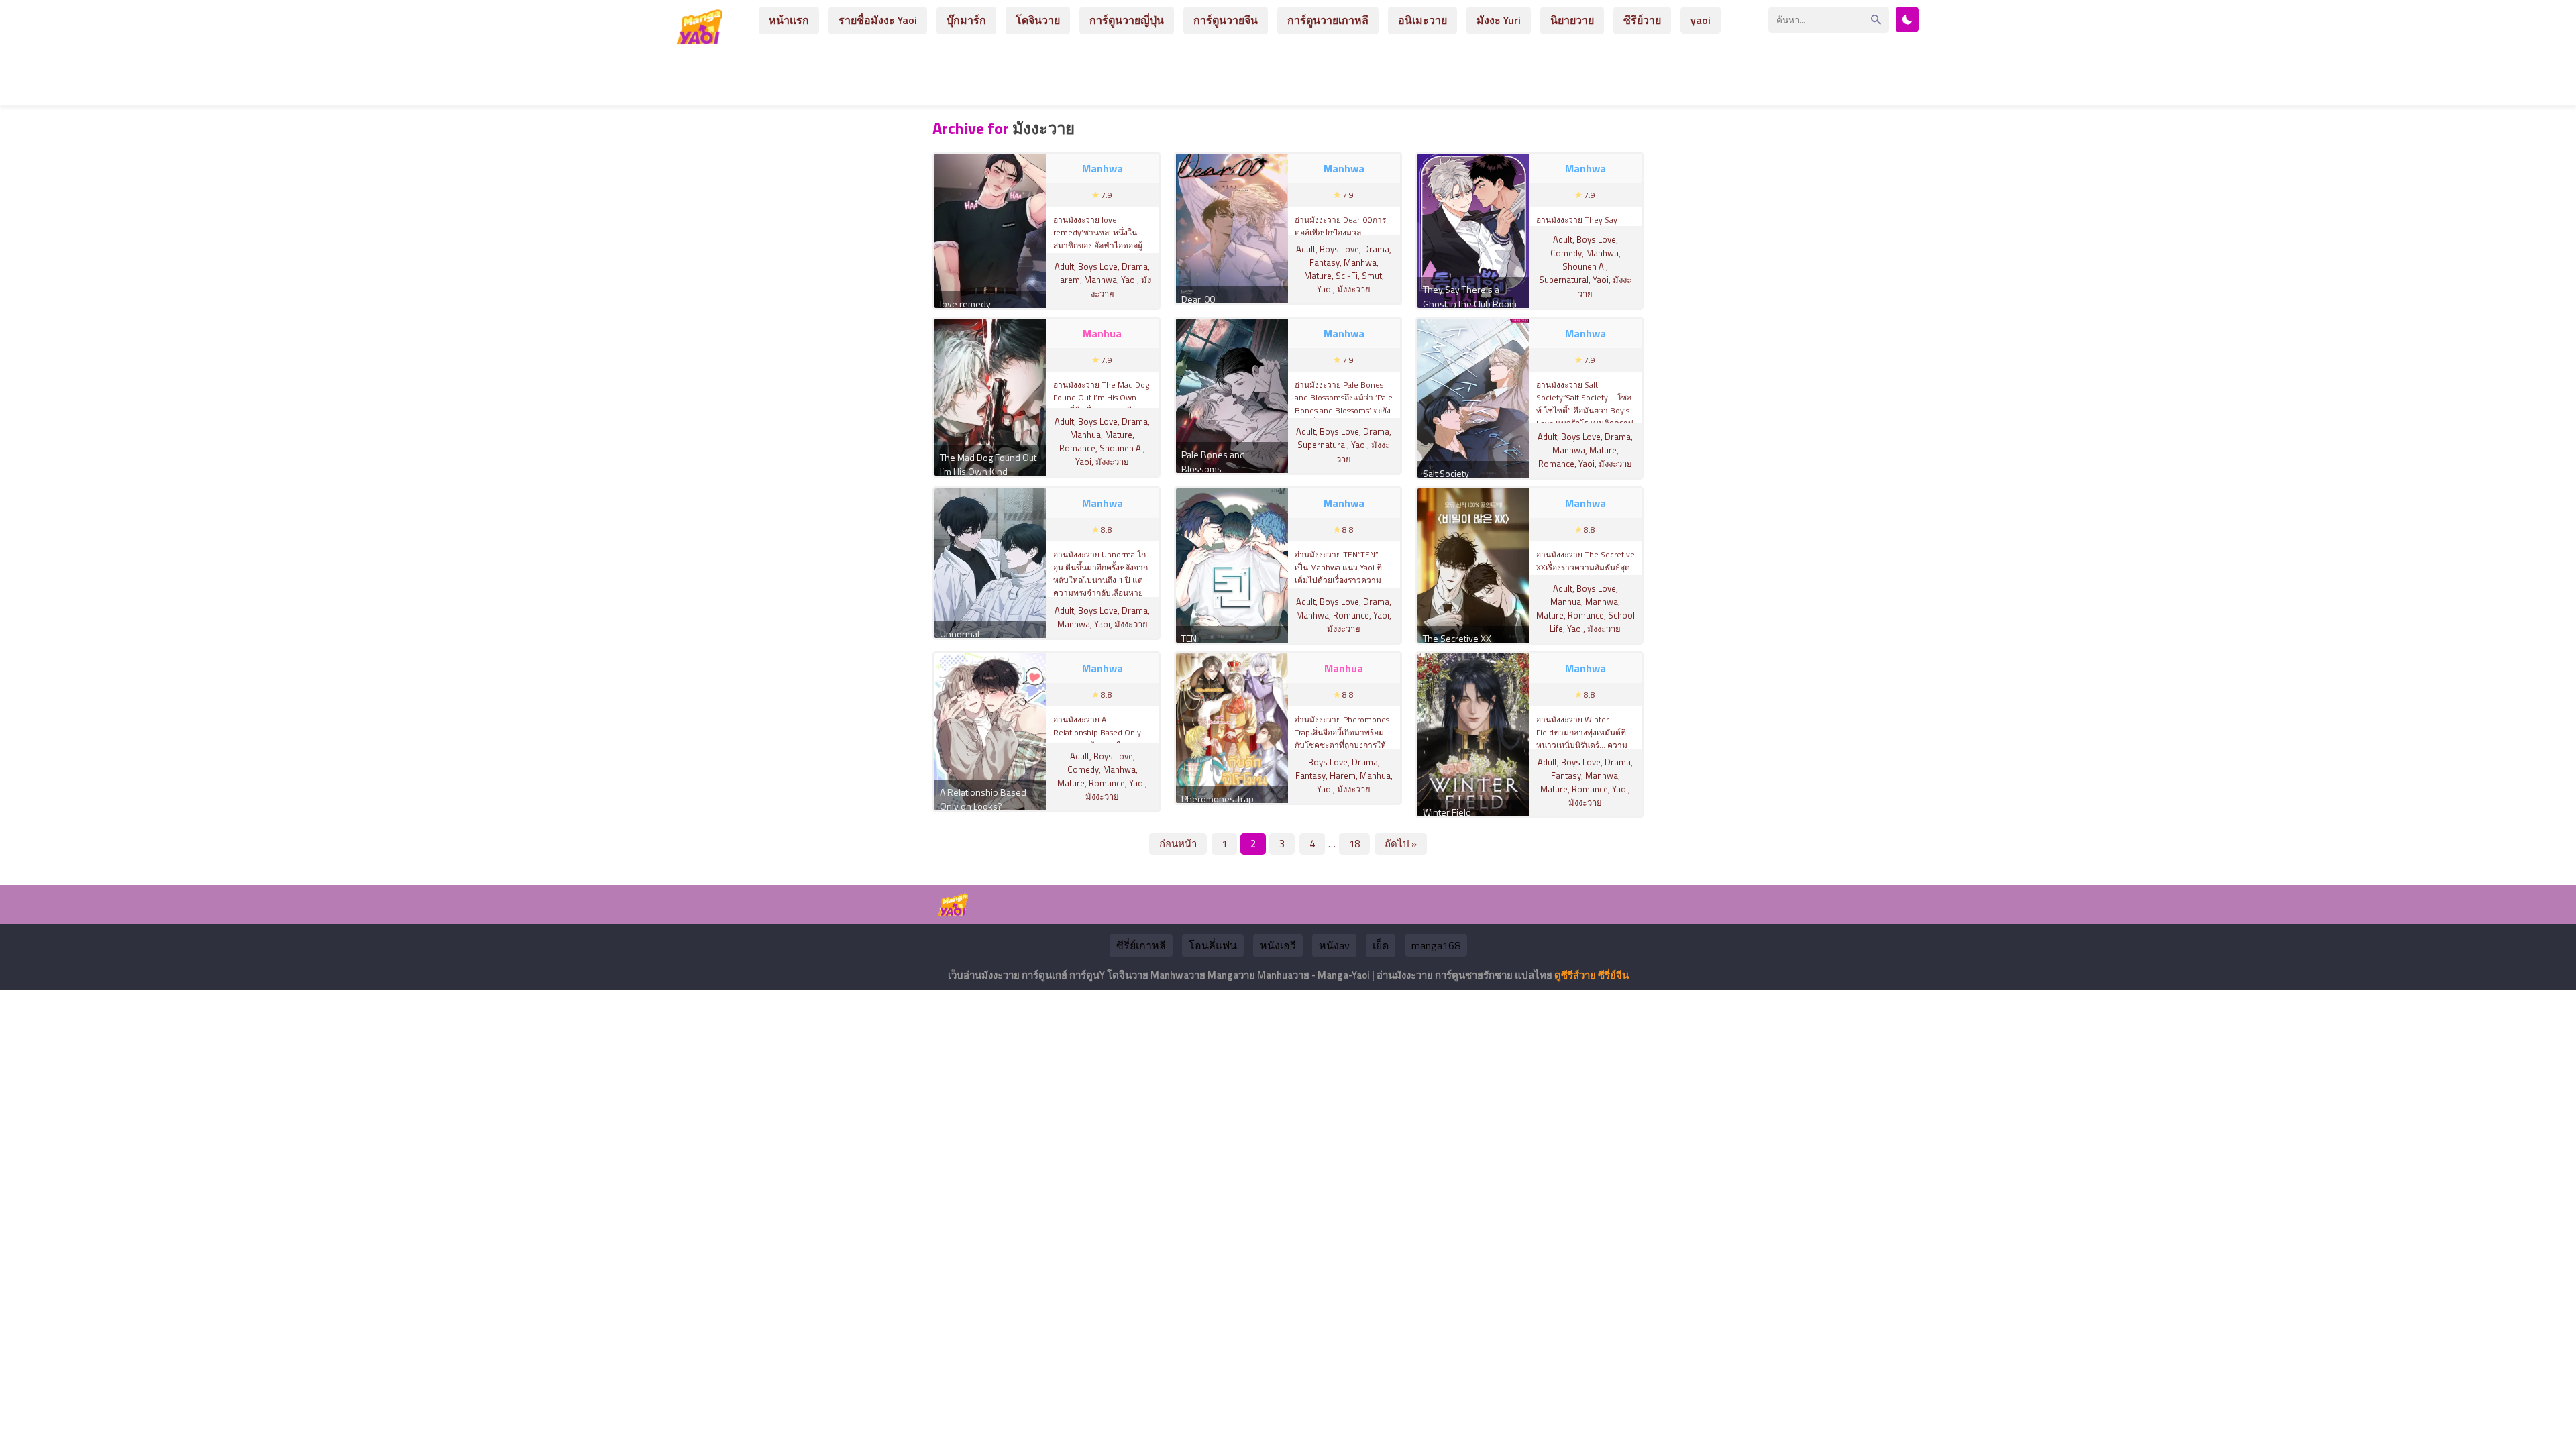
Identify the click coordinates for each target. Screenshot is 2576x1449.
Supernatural (1564, 280)
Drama (1135, 266)
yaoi (1701, 20)
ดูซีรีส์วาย (1575, 975)
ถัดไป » (1401, 844)
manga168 (1436, 945)
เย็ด (1381, 945)
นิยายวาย (1572, 20)
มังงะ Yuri (1499, 20)
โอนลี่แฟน (1213, 945)
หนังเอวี (1278, 945)
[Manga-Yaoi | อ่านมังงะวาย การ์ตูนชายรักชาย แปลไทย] (703, 39)
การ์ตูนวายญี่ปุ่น (1127, 20)
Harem (1067, 280)
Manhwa (1101, 280)
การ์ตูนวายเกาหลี (1328, 20)
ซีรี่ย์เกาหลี (1141, 945)
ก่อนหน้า (1178, 844)
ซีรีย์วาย (1642, 20)
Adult (1064, 266)
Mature (1318, 276)
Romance (1077, 448)
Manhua (1085, 435)
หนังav (1334, 945)
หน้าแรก (789, 20)
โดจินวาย (1038, 20)
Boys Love (1098, 266)
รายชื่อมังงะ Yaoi (878, 20)
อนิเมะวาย (1423, 20)
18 (1354, 844)
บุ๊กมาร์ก (966, 20)
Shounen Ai (1584, 266)
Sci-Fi (1347, 276)
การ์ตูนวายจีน (1226, 20)
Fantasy (1325, 262)
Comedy (1566, 253)
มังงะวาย (1354, 289)
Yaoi (1129, 280)
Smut (1372, 276)
